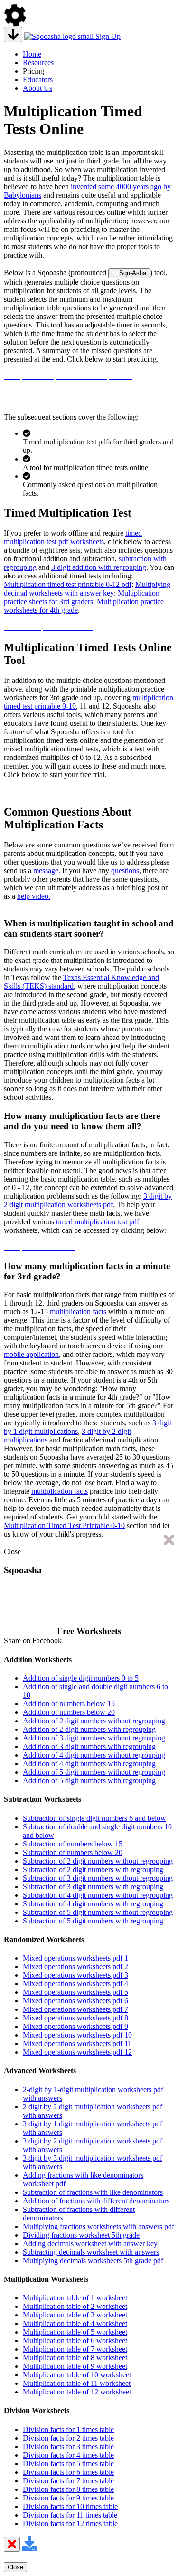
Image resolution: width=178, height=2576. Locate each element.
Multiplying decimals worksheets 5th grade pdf (93, 2261)
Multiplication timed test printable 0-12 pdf (68, 584)
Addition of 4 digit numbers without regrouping (94, 1755)
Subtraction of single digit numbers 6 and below (94, 1818)
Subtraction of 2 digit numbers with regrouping (93, 1870)
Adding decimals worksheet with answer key (90, 2244)
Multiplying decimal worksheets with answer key (87, 589)
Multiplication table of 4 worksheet (75, 2323)
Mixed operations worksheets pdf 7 (75, 2009)
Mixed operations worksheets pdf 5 (75, 1992)
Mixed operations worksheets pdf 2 (75, 1966)
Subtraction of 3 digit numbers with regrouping (93, 1887)
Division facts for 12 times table (70, 2523)
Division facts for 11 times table (70, 2515)
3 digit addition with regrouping (99, 567)
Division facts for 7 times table (68, 2481)
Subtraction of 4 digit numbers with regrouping (93, 1904)
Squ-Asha (133, 273)
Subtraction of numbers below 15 (73, 1844)
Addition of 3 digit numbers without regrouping (94, 1738)
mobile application (31, 1354)
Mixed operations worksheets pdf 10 (77, 2035)
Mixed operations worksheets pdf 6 (75, 2001)
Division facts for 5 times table (68, 2464)
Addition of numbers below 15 (69, 1704)
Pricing (33, 71)
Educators (38, 80)
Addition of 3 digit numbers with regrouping (89, 1746)
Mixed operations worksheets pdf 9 (75, 2026)
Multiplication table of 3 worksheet (75, 2315)
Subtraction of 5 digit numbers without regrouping (98, 1912)
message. (47, 870)
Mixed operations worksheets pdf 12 (77, 2052)
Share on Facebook (33, 1640)
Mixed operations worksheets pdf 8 (75, 2018)
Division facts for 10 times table (70, 2506)
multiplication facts (78, 1312)
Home (32, 54)
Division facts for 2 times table (68, 2438)
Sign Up (108, 36)
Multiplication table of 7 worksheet (75, 2349)
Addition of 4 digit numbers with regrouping (89, 1764)
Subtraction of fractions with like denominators (93, 2192)
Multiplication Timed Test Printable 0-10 (64, 1525)
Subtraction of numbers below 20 (73, 1852)
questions (125, 870)
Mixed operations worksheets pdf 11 (77, 2043)
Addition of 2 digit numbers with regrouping (89, 1729)
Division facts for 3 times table (68, 2446)
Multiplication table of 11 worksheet (77, 2383)
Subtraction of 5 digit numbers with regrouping (93, 1921)
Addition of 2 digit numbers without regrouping (94, 1721)
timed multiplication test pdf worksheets (73, 537)
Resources (38, 62)
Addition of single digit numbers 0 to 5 (81, 1678)
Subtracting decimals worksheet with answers (91, 2252)
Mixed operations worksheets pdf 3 (75, 1975)
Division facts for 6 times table (68, 2472)
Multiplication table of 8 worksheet (75, 2358)
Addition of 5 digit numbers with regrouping (89, 1781)
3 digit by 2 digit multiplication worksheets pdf (88, 1200)
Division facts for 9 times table (68, 2498)
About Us (37, 88)
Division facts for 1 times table (68, 2429)
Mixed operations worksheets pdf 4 (75, 1984)
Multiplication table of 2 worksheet (75, 2306)
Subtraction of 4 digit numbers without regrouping (98, 1895)
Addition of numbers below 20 (69, 1712)
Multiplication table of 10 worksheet (77, 2375)
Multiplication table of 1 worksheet (75, 2298)
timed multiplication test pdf (98, 1222)
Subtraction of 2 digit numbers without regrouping (98, 1861)
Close (12, 1552)
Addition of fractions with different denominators (96, 2201)
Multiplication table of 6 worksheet (75, 2341)
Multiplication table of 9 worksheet (75, 2366)
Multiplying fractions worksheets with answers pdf (98, 2226)
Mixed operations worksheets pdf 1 (75, 1958)
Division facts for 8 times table (68, 2489)
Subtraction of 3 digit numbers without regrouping (98, 1878)
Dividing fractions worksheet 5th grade (81, 2235)
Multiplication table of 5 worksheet (75, 2332)
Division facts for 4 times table (68, 2455)
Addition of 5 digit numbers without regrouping (94, 1772)
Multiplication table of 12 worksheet (77, 2392)
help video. (34, 896)
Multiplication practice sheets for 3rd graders (82, 597)
